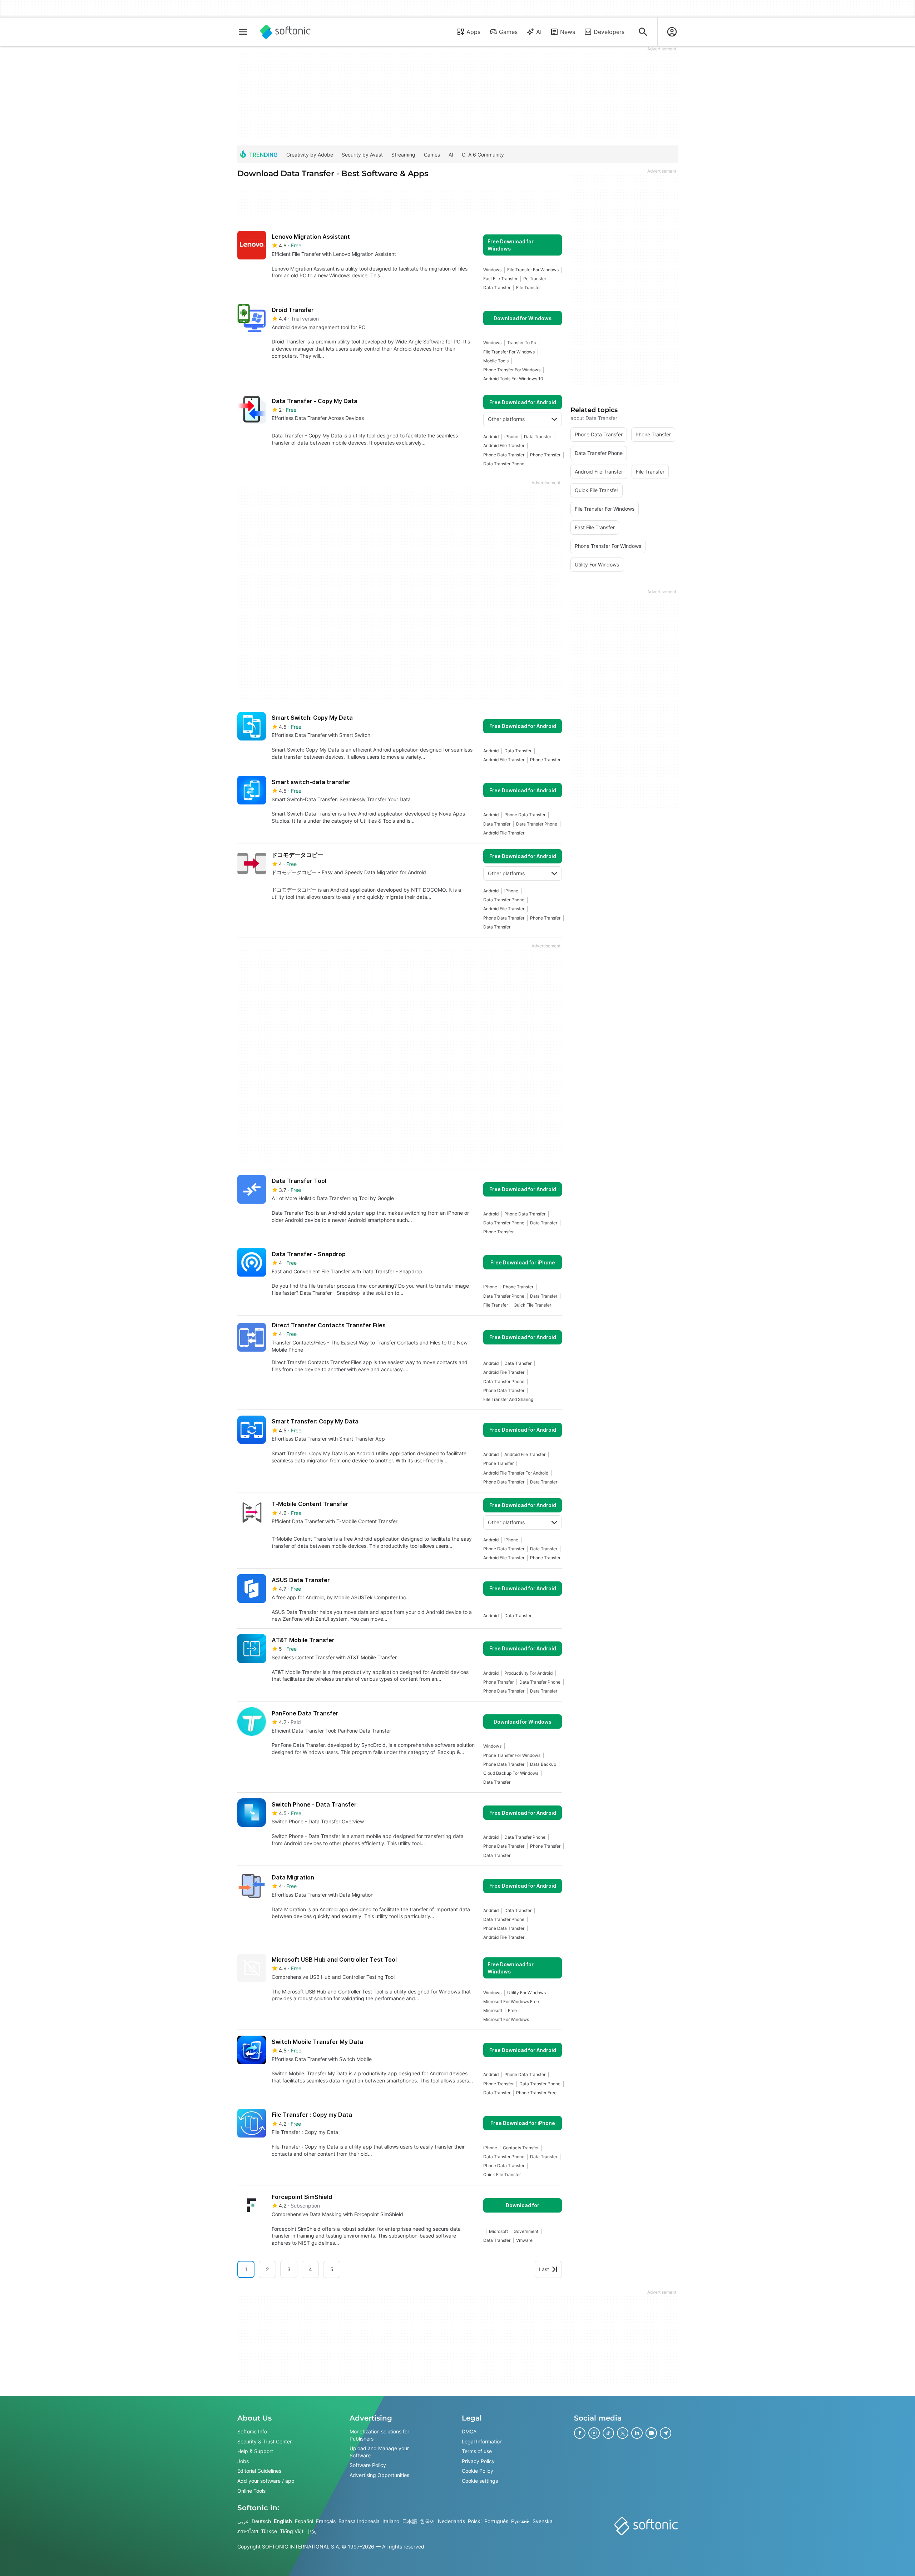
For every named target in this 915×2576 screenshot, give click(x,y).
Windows (492, 270)
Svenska (543, 2521)
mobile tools (496, 361)
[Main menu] (243, 32)
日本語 (410, 2521)
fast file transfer (500, 279)
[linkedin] (637, 2433)
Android (491, 437)
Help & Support (255, 2451)
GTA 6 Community (483, 155)
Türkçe (269, 2531)
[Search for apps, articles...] (643, 32)
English (283, 2521)
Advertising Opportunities (379, 2475)
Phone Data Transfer (504, 455)
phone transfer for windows (512, 370)
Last (544, 2269)
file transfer (528, 288)
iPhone (511, 437)
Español (304, 2521)
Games (508, 32)
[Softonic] (285, 32)
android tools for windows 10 (513, 379)
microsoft (493, 2010)
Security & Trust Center (264, 2441)
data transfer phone (504, 464)
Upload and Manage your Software (379, 2452)
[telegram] (666, 2433)
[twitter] (623, 2433)
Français (326, 2521)
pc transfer (535, 279)
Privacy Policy (478, 2461)
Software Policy (368, 2465)
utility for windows (526, 1993)
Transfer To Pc (522, 343)
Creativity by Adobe (310, 155)
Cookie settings (480, 2481)
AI (539, 32)
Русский (520, 2521)
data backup (543, 1764)
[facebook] (580, 2433)
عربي (243, 2521)
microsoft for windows (506, 2019)
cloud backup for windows (511, 1773)
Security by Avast (362, 155)
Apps (473, 32)
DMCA (469, 2431)
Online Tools (251, 2491)
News (568, 32)
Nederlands (451, 2521)
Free (512, 2010)
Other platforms (506, 419)
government (526, 2231)
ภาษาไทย (248, 2531)
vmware (524, 2240)
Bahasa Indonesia (359, 2521)
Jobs (243, 2461)
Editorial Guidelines (259, 2471)
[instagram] (594, 2433)
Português (496, 2521)
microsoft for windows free (511, 2002)
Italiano (391, 2521)
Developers (609, 32)
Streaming (403, 155)
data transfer (497, 288)
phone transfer (545, 455)
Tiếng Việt (292, 2531)
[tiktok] (608, 2433)
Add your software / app (266, 2481)
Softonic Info (252, 2431)
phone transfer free (536, 2093)
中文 (311, 2531)
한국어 (427, 2521)
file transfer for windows (533, 270)
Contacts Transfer (521, 2148)
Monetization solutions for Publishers (379, 2435)
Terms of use (477, 2451)
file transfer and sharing (508, 1399)
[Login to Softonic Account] (672, 32)
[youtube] (651, 2433)
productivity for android (528, 1673)
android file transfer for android (516, 1473)
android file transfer (504, 445)
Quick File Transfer (532, 1305)
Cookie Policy (478, 2471)
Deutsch (261, 2521)
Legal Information (482, 2441)
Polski (475, 2521)
